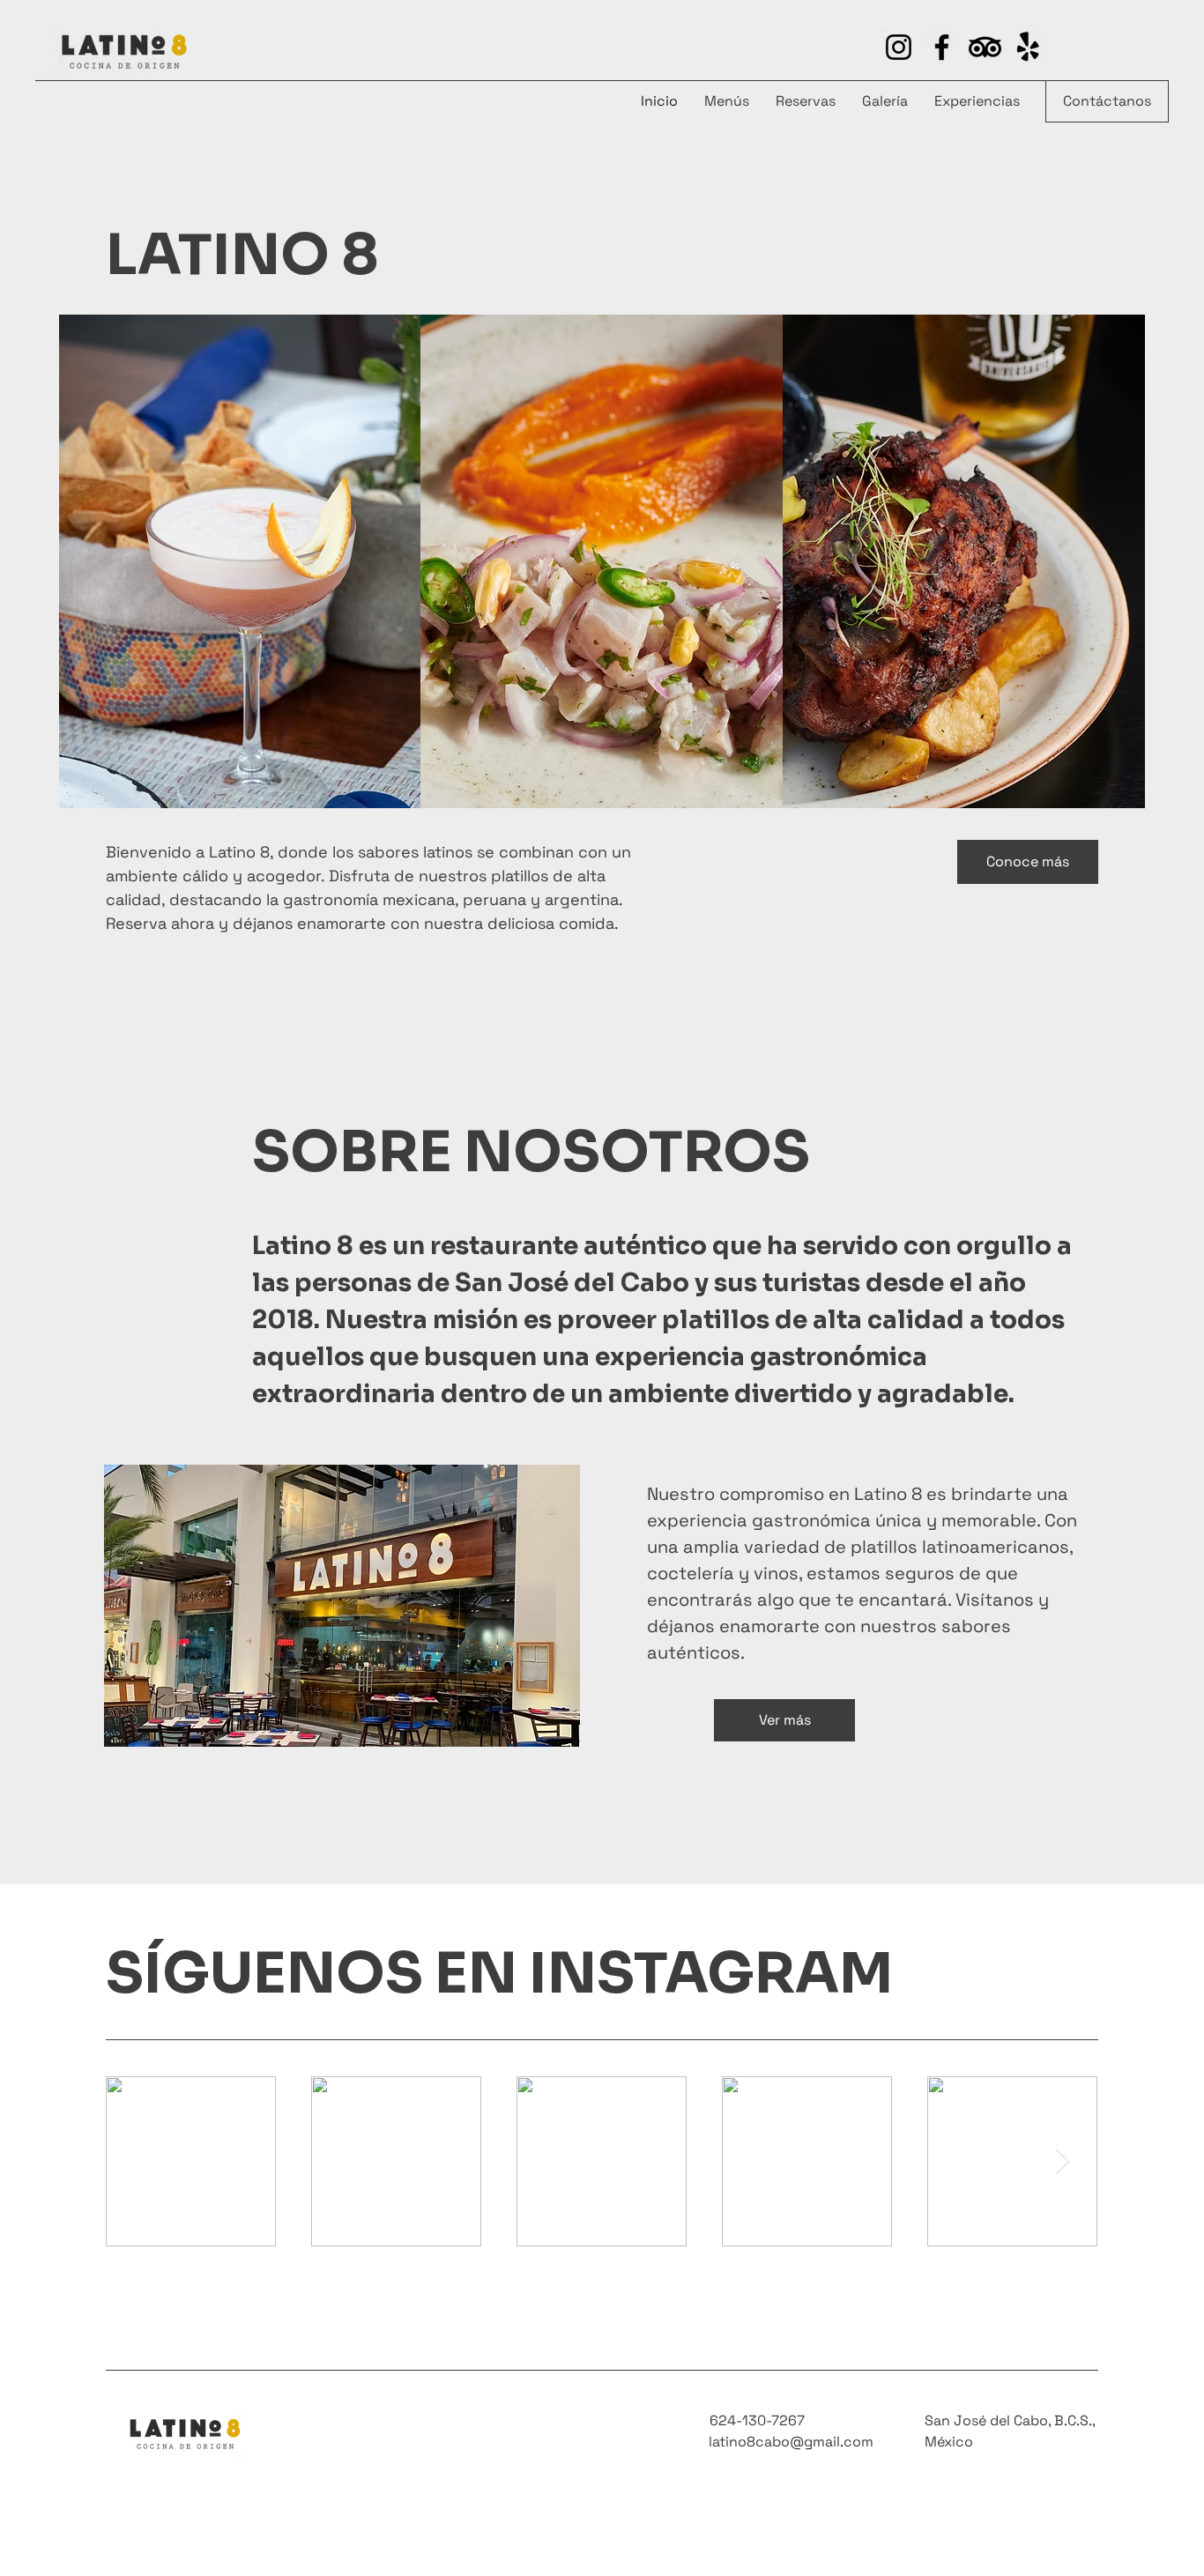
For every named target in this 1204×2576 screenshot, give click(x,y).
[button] (1028, 862)
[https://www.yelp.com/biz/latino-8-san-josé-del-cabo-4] (985, 47)
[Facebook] (942, 47)
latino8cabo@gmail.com (791, 2442)
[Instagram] (899, 47)
